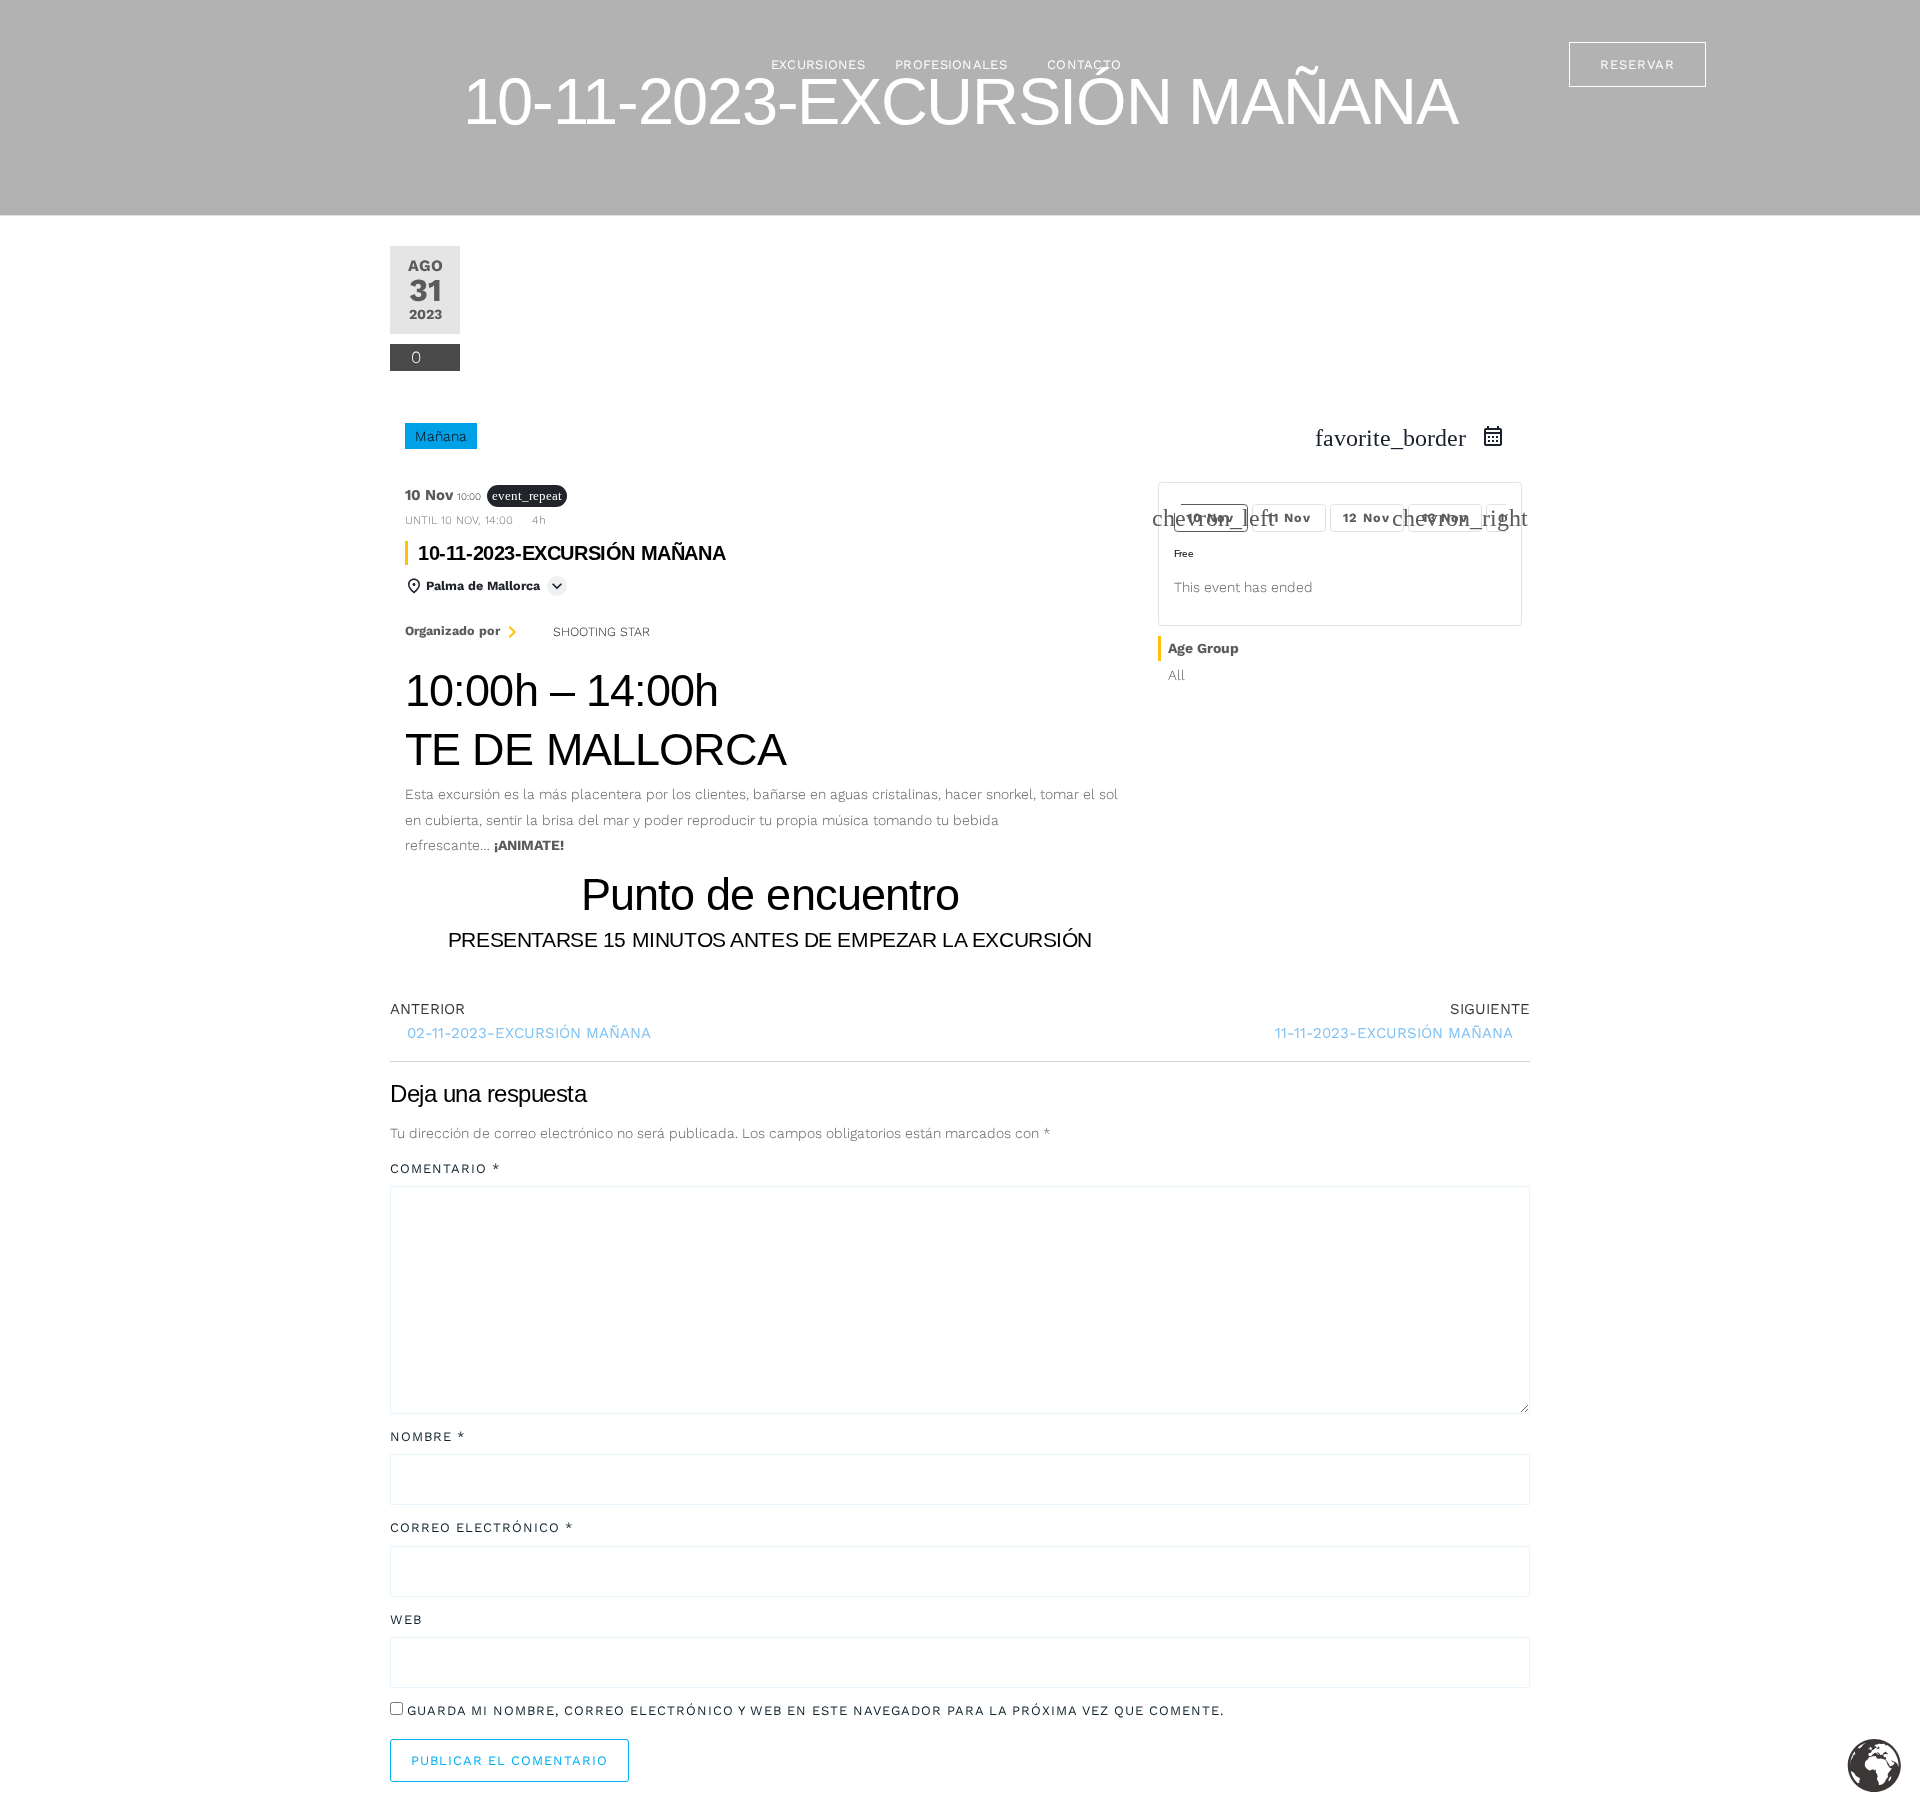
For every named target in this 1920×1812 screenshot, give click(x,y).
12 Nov (1366, 517)
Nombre (427, 1436)
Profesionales (951, 64)
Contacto (1084, 64)
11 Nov (1289, 517)
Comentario (445, 1168)
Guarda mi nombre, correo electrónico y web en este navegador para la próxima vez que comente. (815, 1710)
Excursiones (818, 64)
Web (406, 1619)
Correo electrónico (481, 1527)
